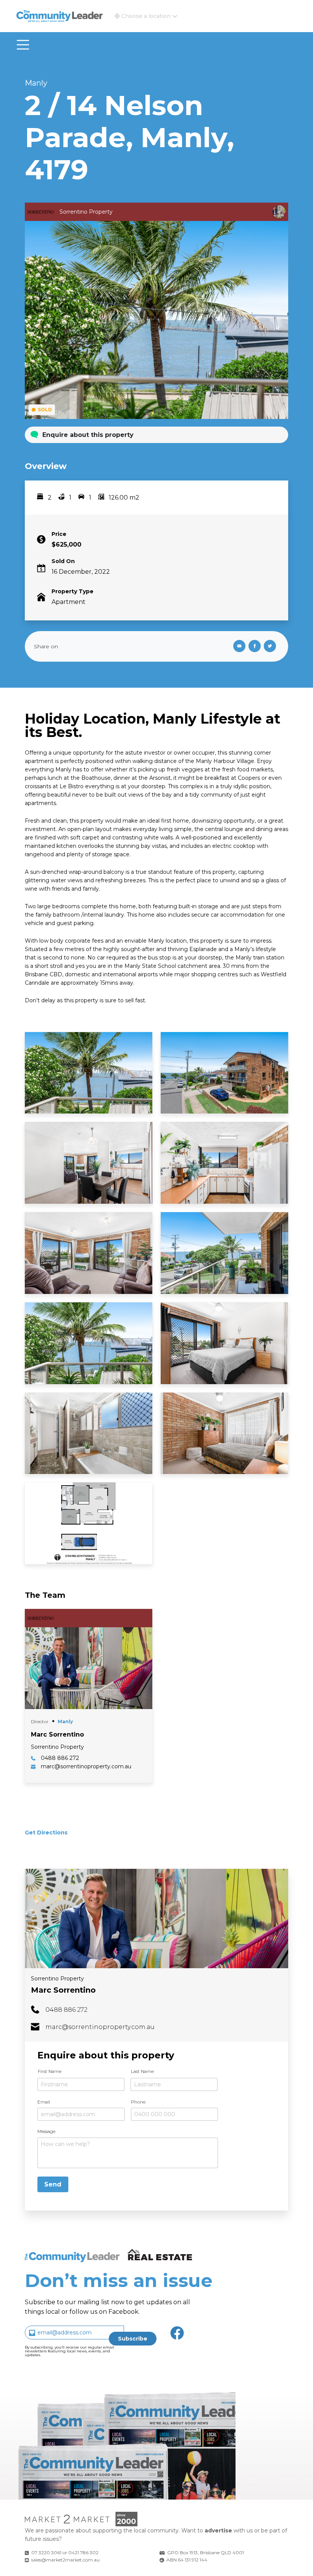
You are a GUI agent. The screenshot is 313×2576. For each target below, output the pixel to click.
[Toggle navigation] (23, 45)
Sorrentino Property (57, 1979)
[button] (146, 16)
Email (44, 2102)
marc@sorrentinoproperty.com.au (100, 2027)
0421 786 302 (83, 2552)
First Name (50, 2071)
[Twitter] (271, 646)
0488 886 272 (66, 2010)
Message (46, 2131)
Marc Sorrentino (63, 1990)
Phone (138, 2102)
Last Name (142, 2071)
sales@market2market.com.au (65, 2560)
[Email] (238, 646)
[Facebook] (256, 646)
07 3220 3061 (46, 2552)
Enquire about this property (88, 435)
